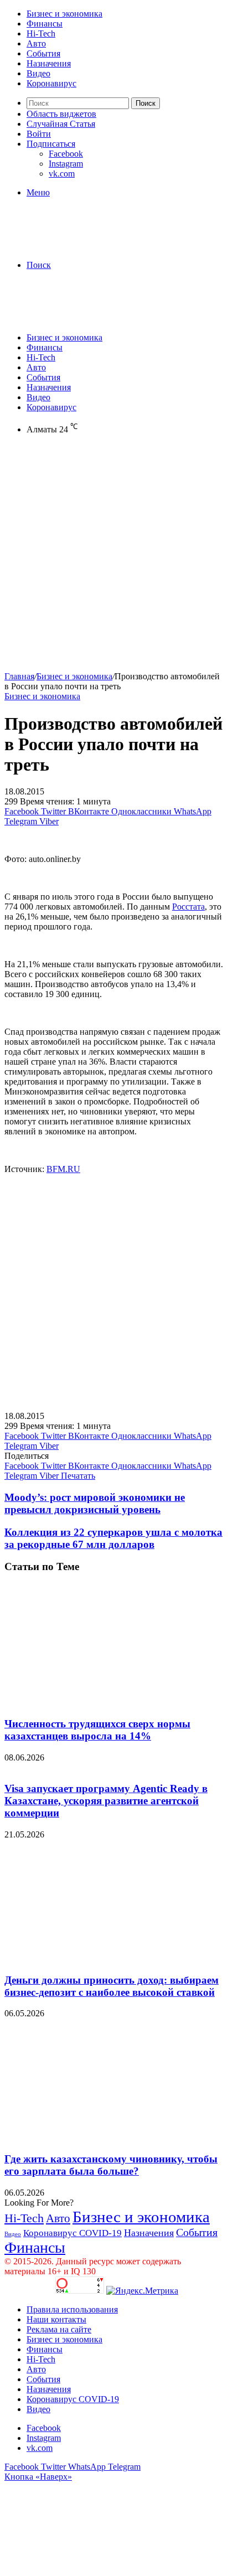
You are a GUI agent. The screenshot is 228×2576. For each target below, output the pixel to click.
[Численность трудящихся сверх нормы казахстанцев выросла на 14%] (112, 1702)
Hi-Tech (41, 33)
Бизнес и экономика (64, 14)
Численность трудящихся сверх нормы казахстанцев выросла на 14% (97, 1730)
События (43, 53)
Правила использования (72, 2309)
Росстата (188, 907)
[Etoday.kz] (87, 246)
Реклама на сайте (59, 2329)
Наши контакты (56, 2319)
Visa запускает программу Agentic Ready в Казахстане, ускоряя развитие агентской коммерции (106, 1801)
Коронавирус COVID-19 (72, 2233)
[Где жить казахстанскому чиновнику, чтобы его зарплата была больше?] (112, 2137)
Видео (38, 73)
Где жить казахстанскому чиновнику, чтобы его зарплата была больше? (111, 2165)
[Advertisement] (114, 557)
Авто (36, 43)
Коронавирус (51, 83)
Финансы (45, 24)
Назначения (49, 63)
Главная (19, 676)
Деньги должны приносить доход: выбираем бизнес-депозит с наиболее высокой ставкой (112, 1986)
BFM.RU (63, 1169)
